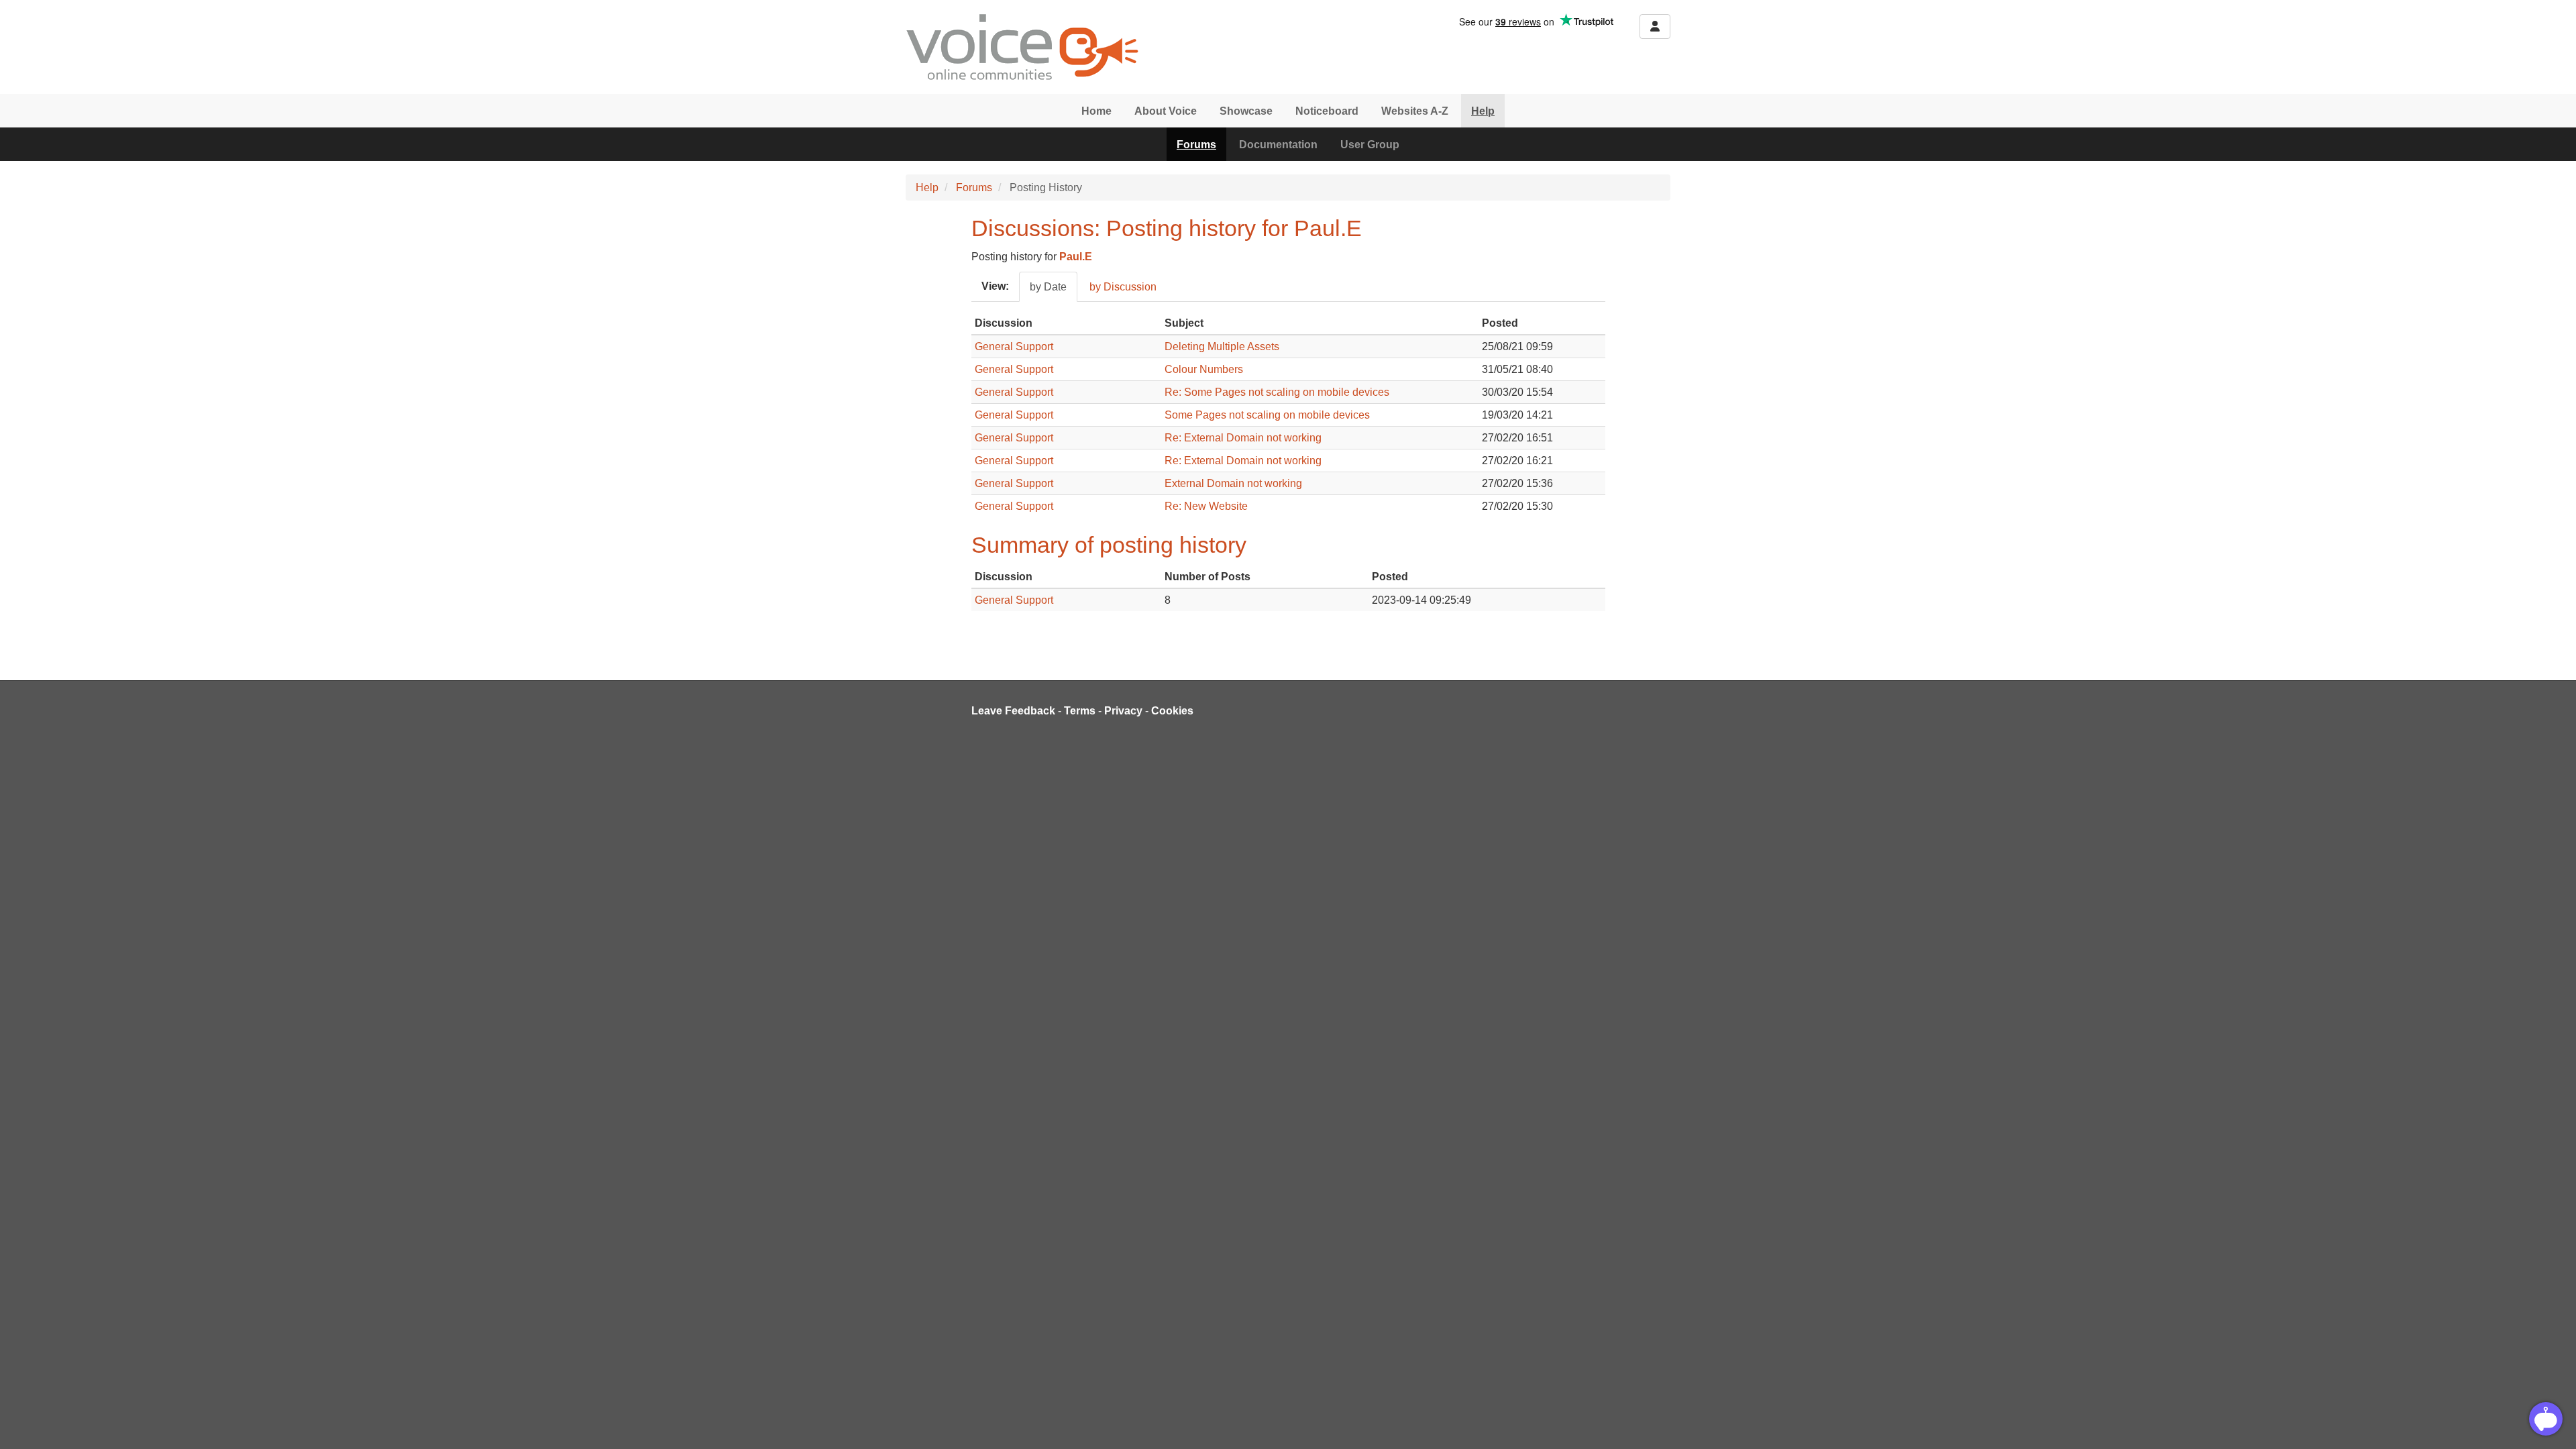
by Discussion (1123, 287)
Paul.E (1076, 257)
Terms (1080, 711)
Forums (1196, 145)
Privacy (1123, 711)
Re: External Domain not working (1243, 438)
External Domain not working (1233, 483)
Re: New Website (1206, 506)
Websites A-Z (1415, 111)
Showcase (1246, 111)
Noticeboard (1327, 111)
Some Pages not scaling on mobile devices (1267, 415)
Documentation (1278, 145)
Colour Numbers (1204, 369)
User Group (1370, 145)
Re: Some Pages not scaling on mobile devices (1277, 392)
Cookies (1172, 711)
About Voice (1166, 111)
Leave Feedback (1013, 711)
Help (1483, 111)
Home (1096, 111)
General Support (1014, 346)
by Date (1048, 287)
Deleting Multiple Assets (1222, 346)
